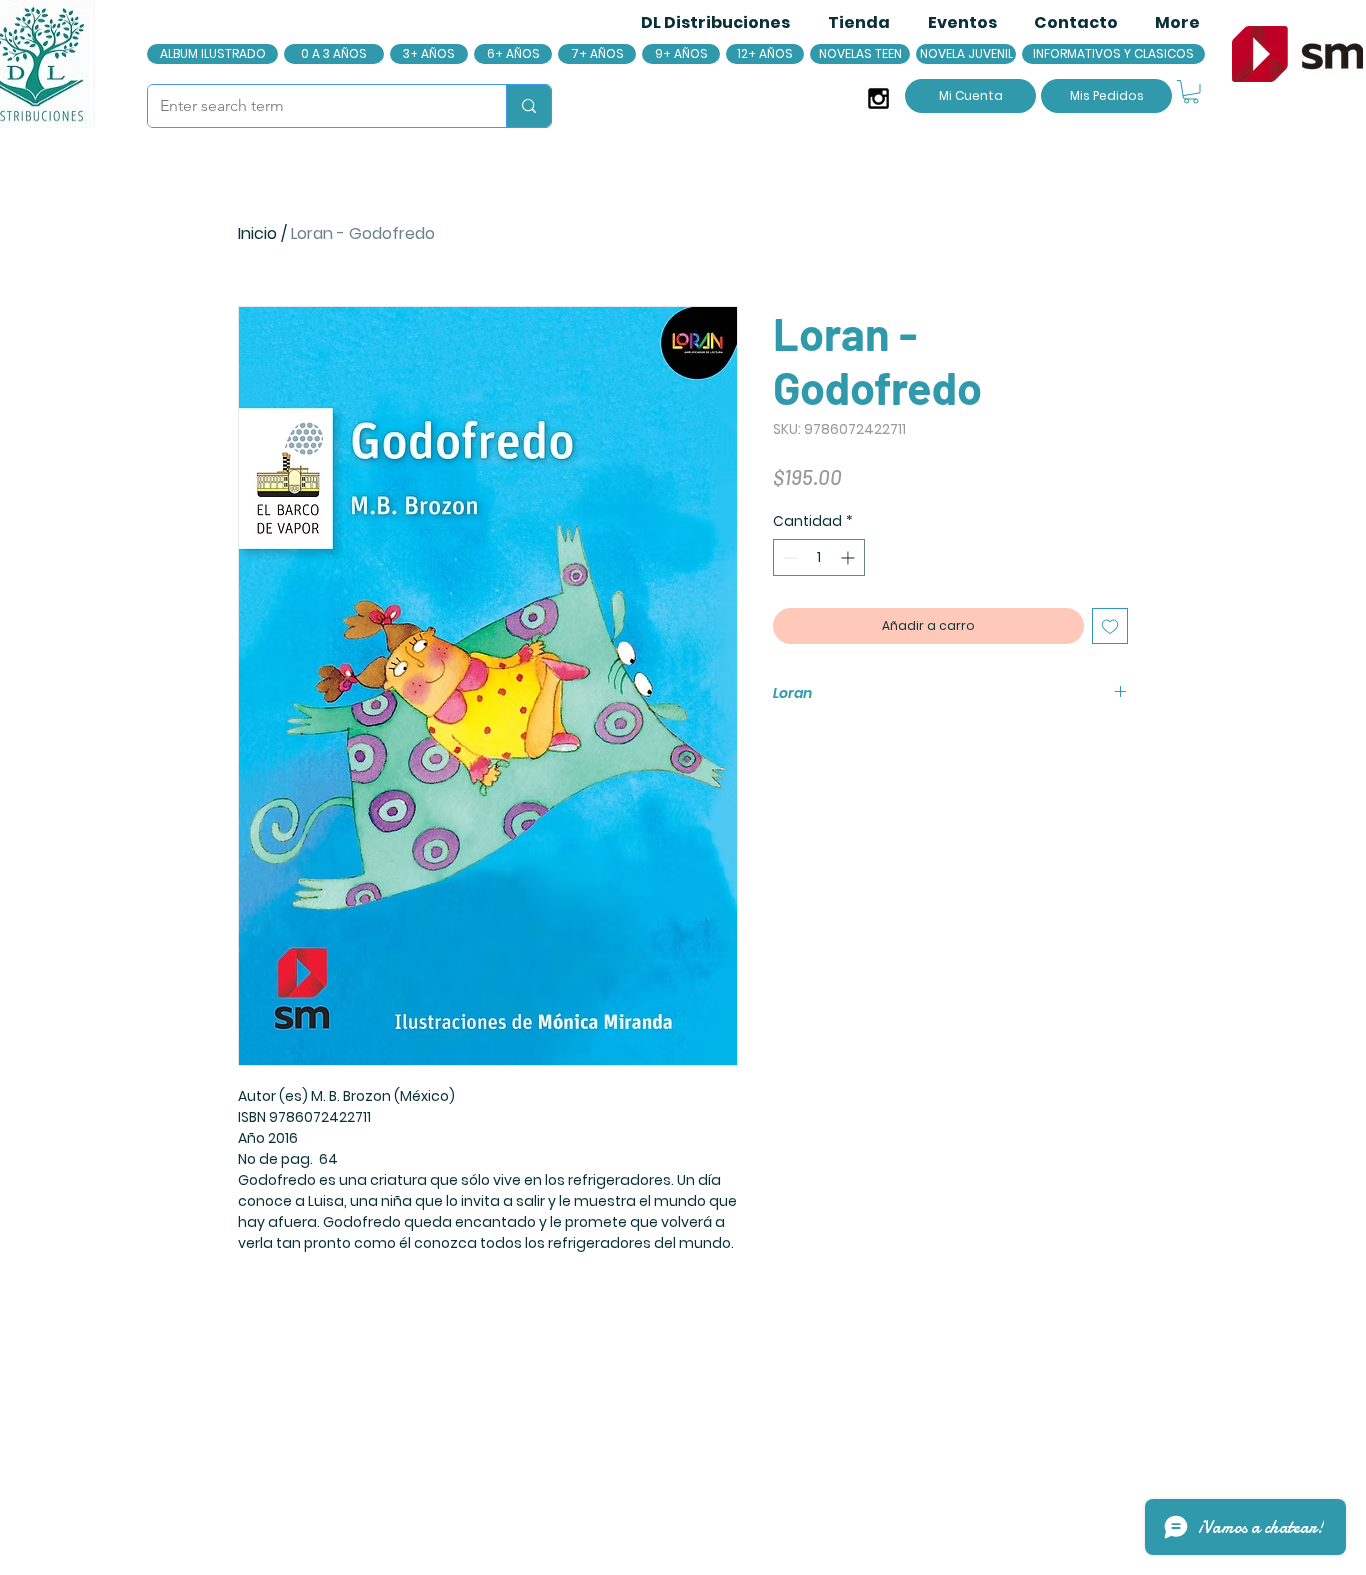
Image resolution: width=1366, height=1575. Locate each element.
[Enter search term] (528, 106)
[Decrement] (788, 557)
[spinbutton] (819, 557)
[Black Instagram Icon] (878, 98)
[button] (1191, 92)
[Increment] (849, 557)
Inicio (257, 233)
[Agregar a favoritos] (1110, 626)
